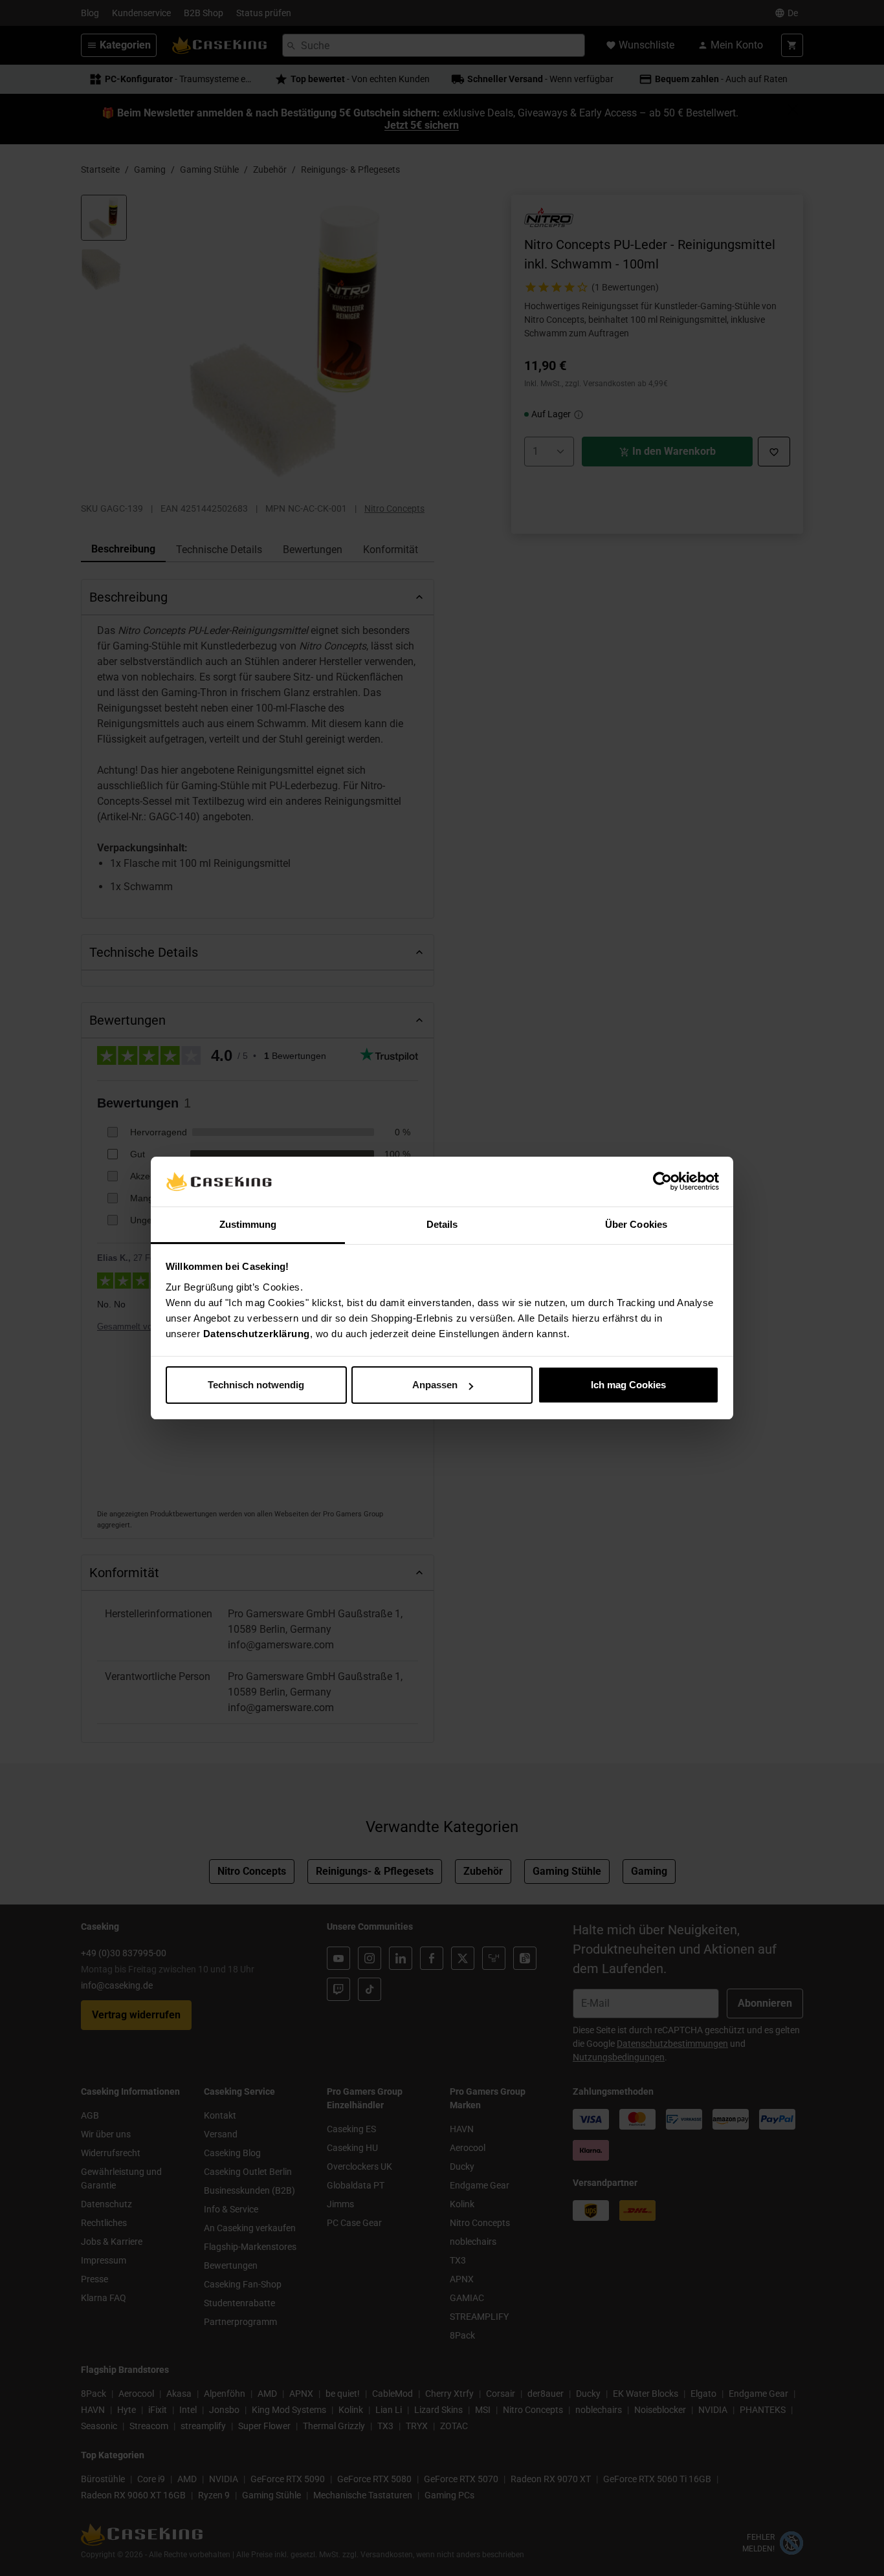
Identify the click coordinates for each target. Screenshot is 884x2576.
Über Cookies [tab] (636, 1224)
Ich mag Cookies (628, 1385)
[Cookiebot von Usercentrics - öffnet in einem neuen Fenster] (662, 1182)
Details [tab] (442, 1224)
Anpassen (435, 1385)
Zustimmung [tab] (248, 1224)
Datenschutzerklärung (257, 1334)
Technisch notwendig (256, 1385)
